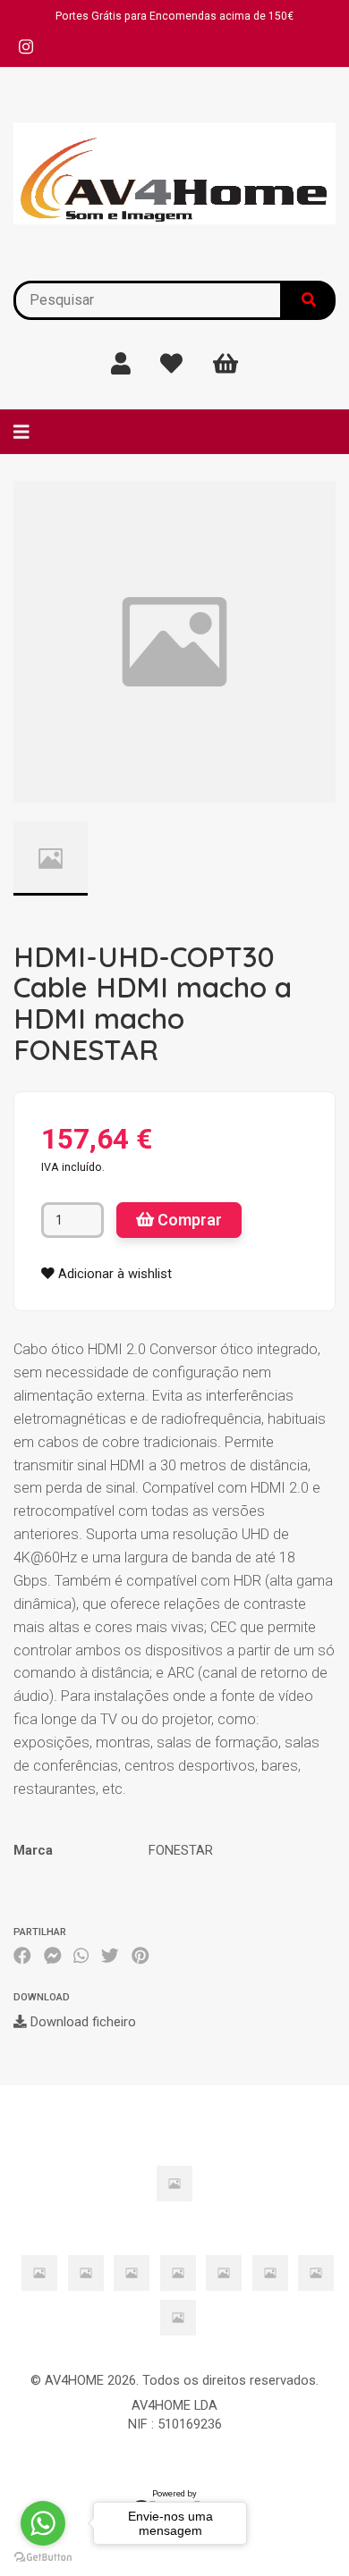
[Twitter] (110, 1956)
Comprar (188, 1220)
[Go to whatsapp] (43, 2523)
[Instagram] (26, 47)
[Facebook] (22, 1956)
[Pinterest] (140, 1956)
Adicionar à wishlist (113, 1274)
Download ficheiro (81, 2022)
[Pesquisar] (309, 300)
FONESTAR (181, 1850)
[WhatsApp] (81, 1956)
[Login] (121, 364)
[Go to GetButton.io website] (43, 2558)
